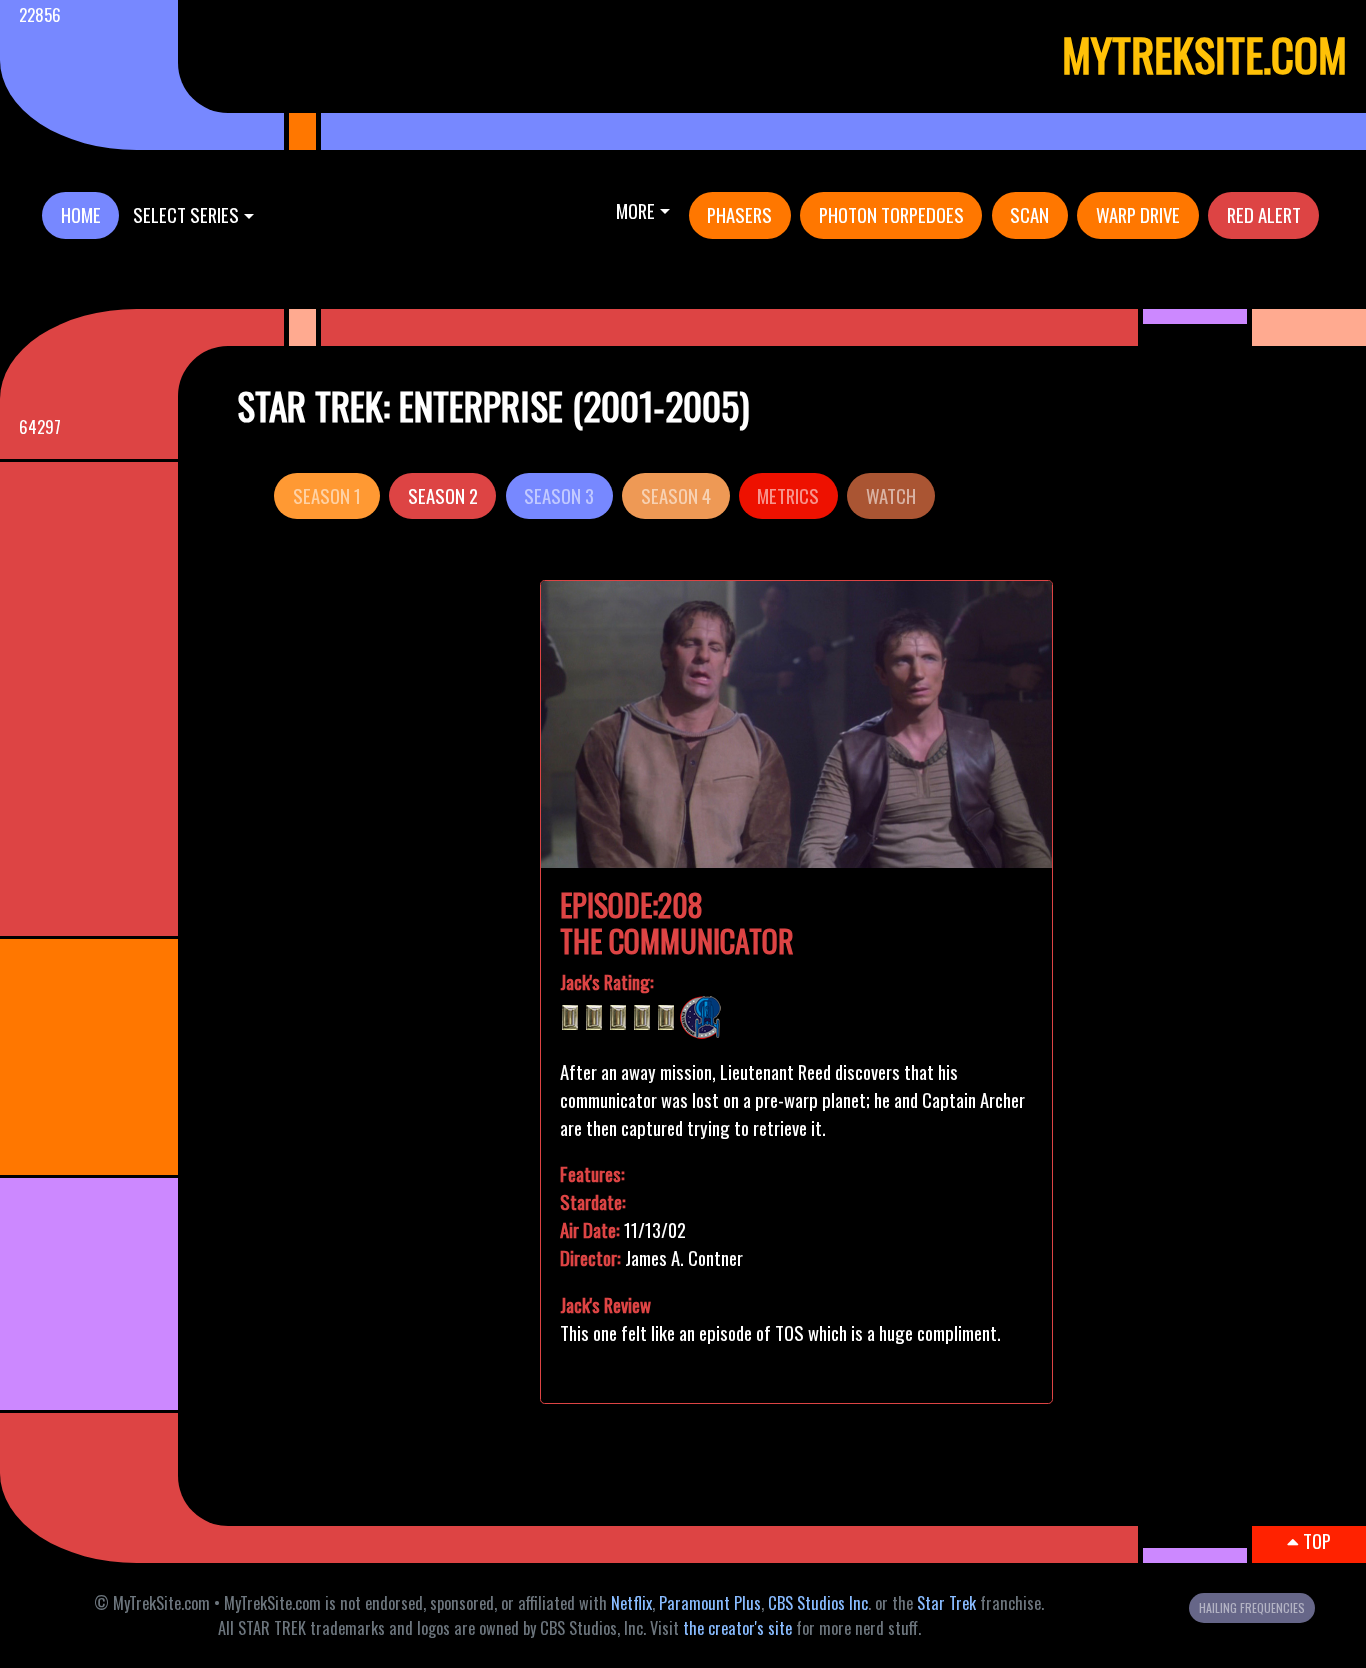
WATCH (891, 495)
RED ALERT (1264, 214)
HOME (81, 214)
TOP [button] (1315, 1540)
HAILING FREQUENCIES (1252, 1607)
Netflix (631, 1603)
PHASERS (739, 214)
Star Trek (946, 1603)
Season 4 (676, 495)
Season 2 (443, 495)
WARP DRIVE (1138, 214)
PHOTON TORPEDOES (891, 214)
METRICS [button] (788, 495)
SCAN (1029, 214)
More (635, 210)
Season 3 (559, 495)
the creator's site (737, 1628)
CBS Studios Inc (818, 1603)
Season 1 (327, 495)
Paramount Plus (710, 1603)
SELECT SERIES (186, 214)
